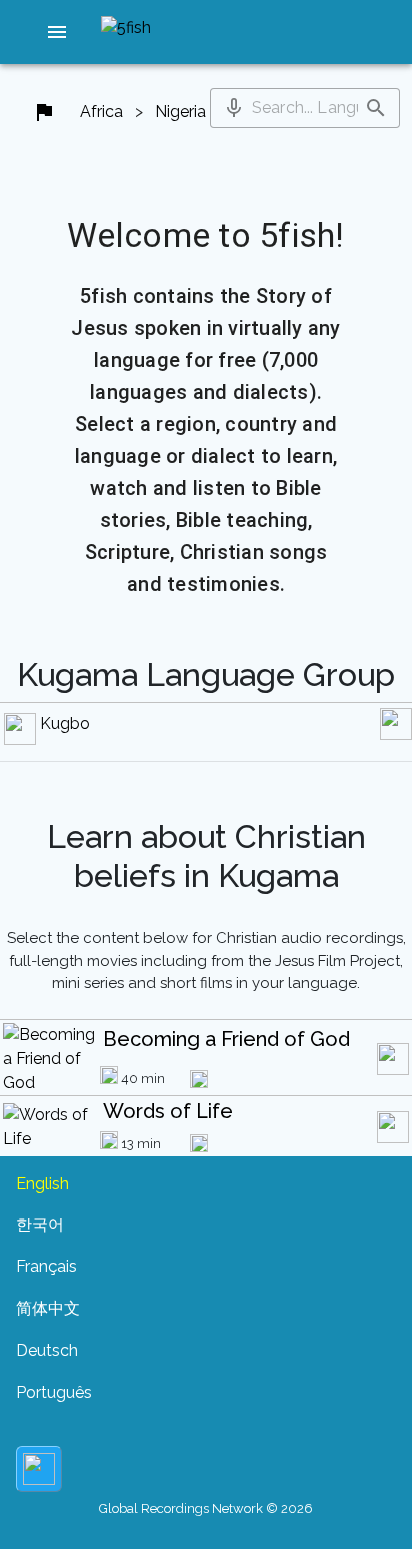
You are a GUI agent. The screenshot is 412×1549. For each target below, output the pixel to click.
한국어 (40, 1224)
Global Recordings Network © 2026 (206, 1508)
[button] (57, 32)
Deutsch (47, 1350)
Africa (101, 111)
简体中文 (48, 1308)
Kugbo (65, 723)
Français (46, 1266)
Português (54, 1392)
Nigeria (180, 111)
